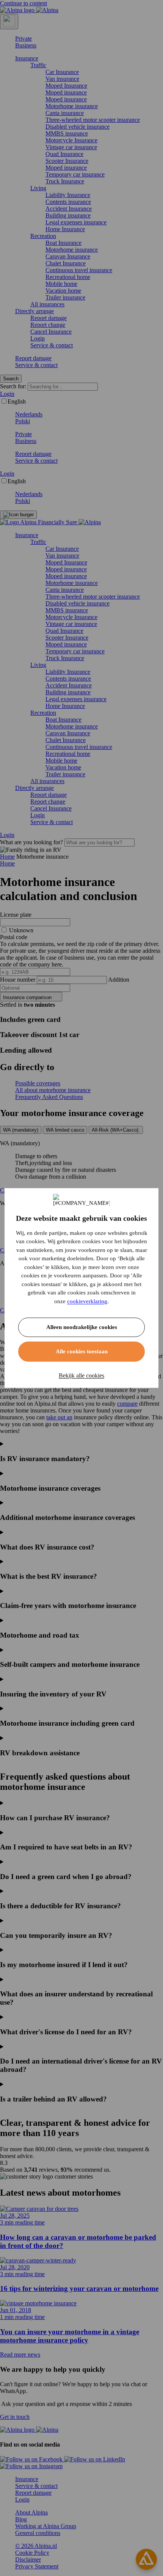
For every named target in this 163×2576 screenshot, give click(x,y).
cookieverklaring (87, 1301)
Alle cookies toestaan (82, 1351)
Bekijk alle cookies (81, 1375)
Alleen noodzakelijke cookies (82, 1327)
